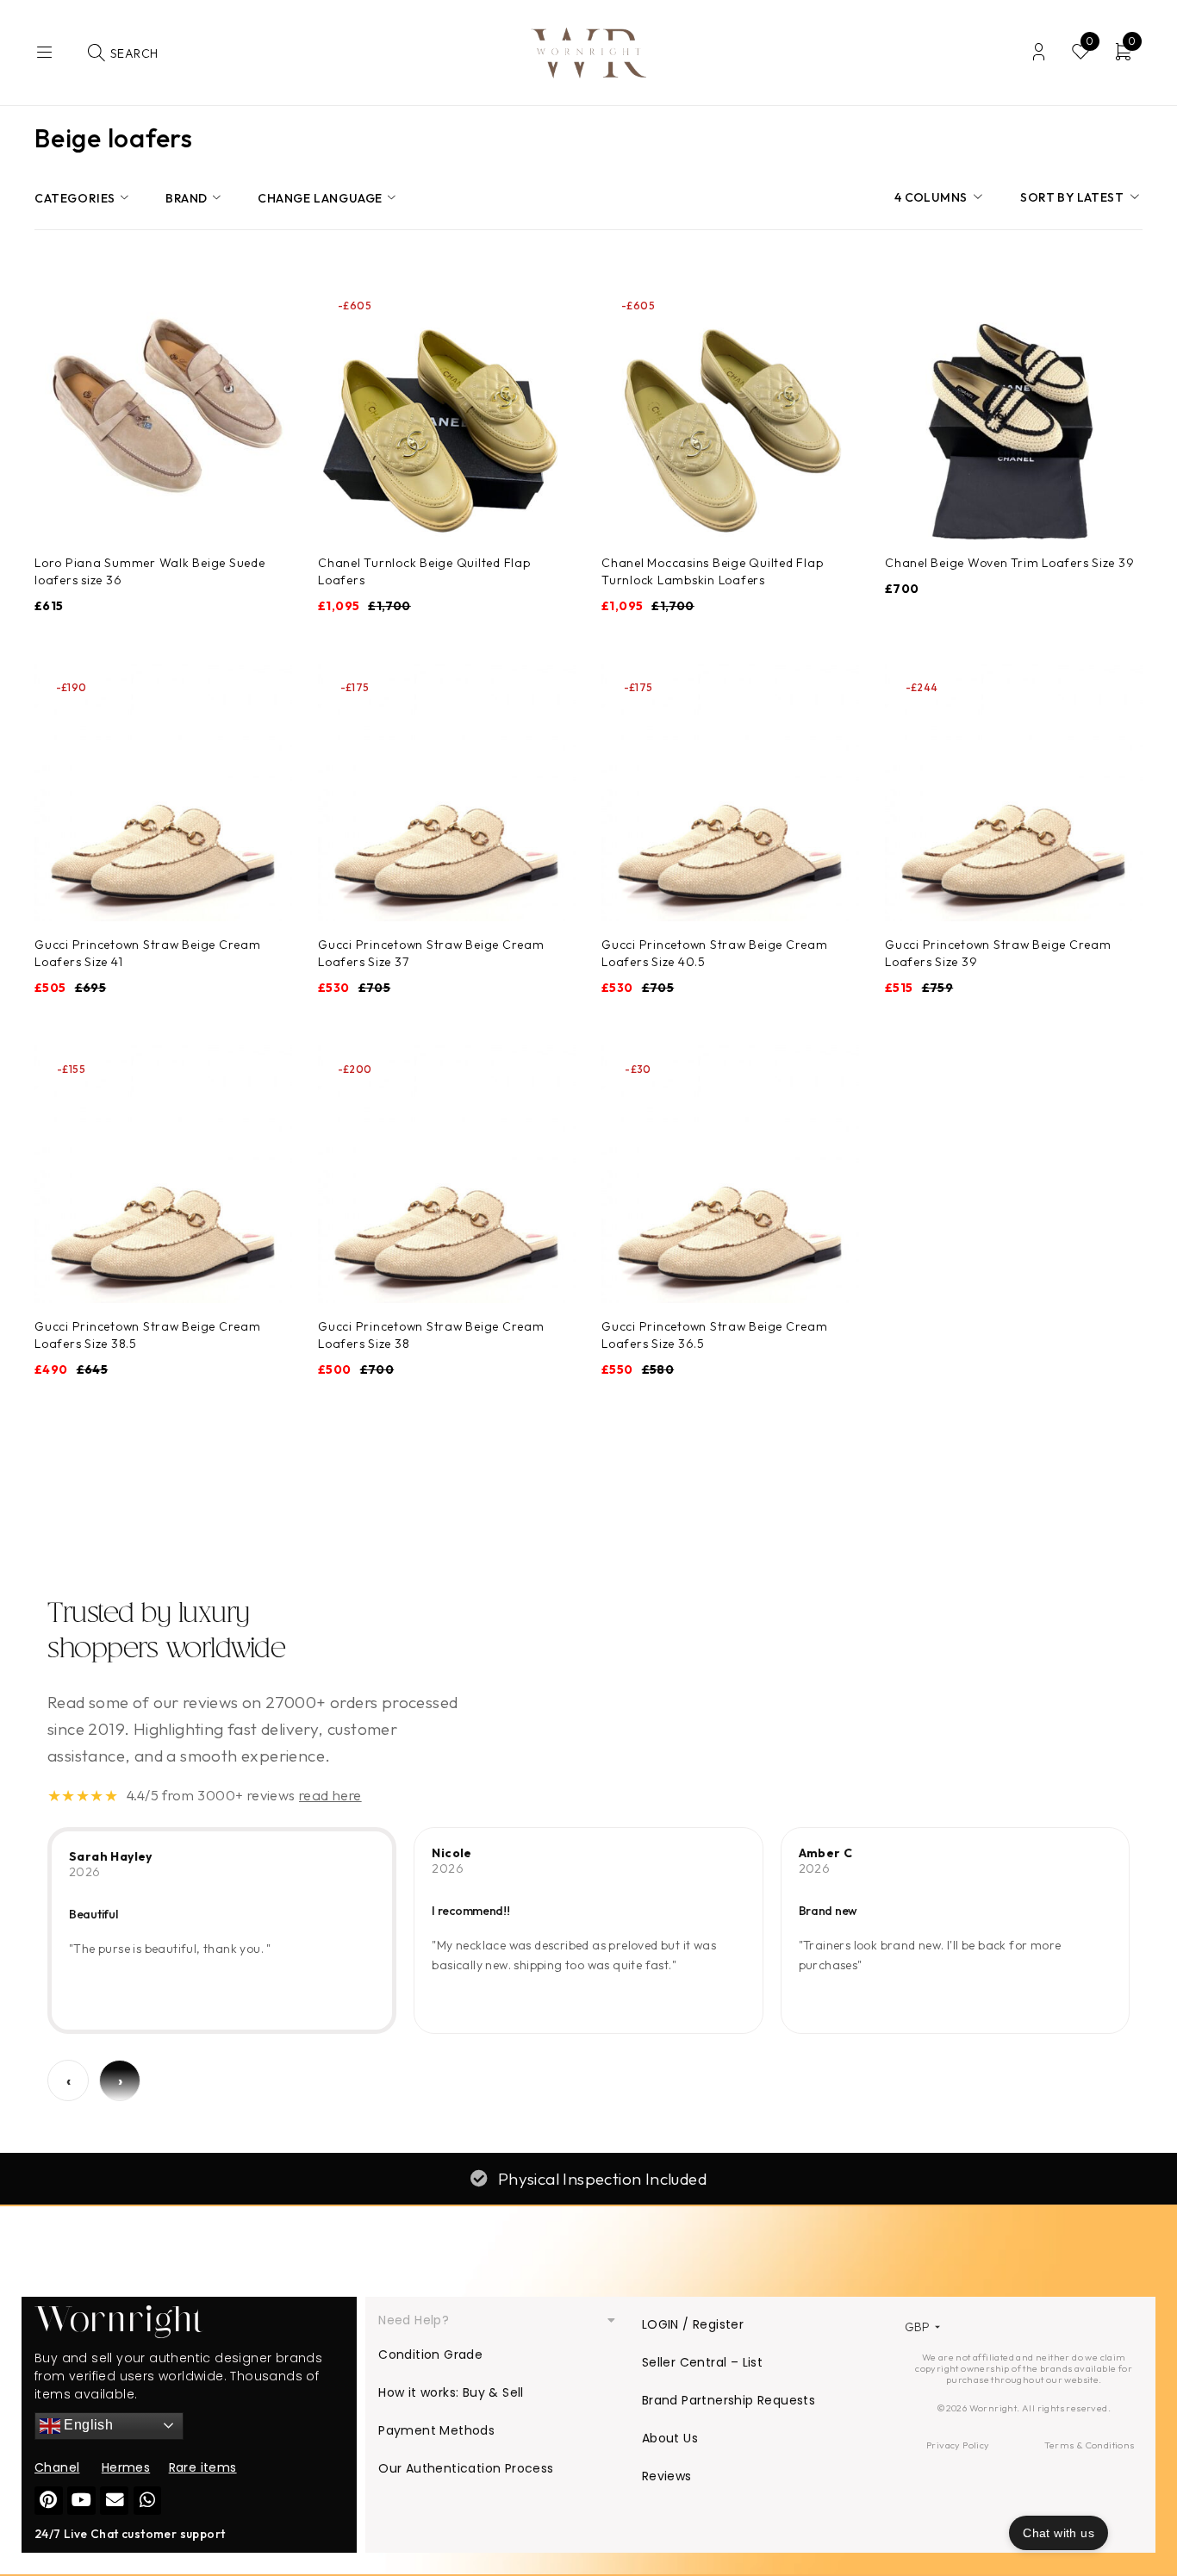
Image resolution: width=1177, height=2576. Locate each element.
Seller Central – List (702, 2362)
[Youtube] (81, 2501)
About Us (670, 2438)
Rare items (203, 2467)
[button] (497, 2320)
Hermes (126, 2467)
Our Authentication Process (466, 2468)
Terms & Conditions (1089, 2445)
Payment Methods (436, 2430)
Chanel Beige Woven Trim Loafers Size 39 (1009, 563)
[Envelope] (114, 2501)
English (87, 2425)
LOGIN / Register (693, 2324)
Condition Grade (430, 2355)
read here (330, 1795)
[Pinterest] (49, 2501)
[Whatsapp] (148, 2501)
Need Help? (414, 2320)
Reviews (667, 2476)
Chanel (57, 2467)
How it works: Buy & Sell (451, 2392)
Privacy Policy (958, 2445)
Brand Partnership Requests (729, 2400)
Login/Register (1039, 52)
